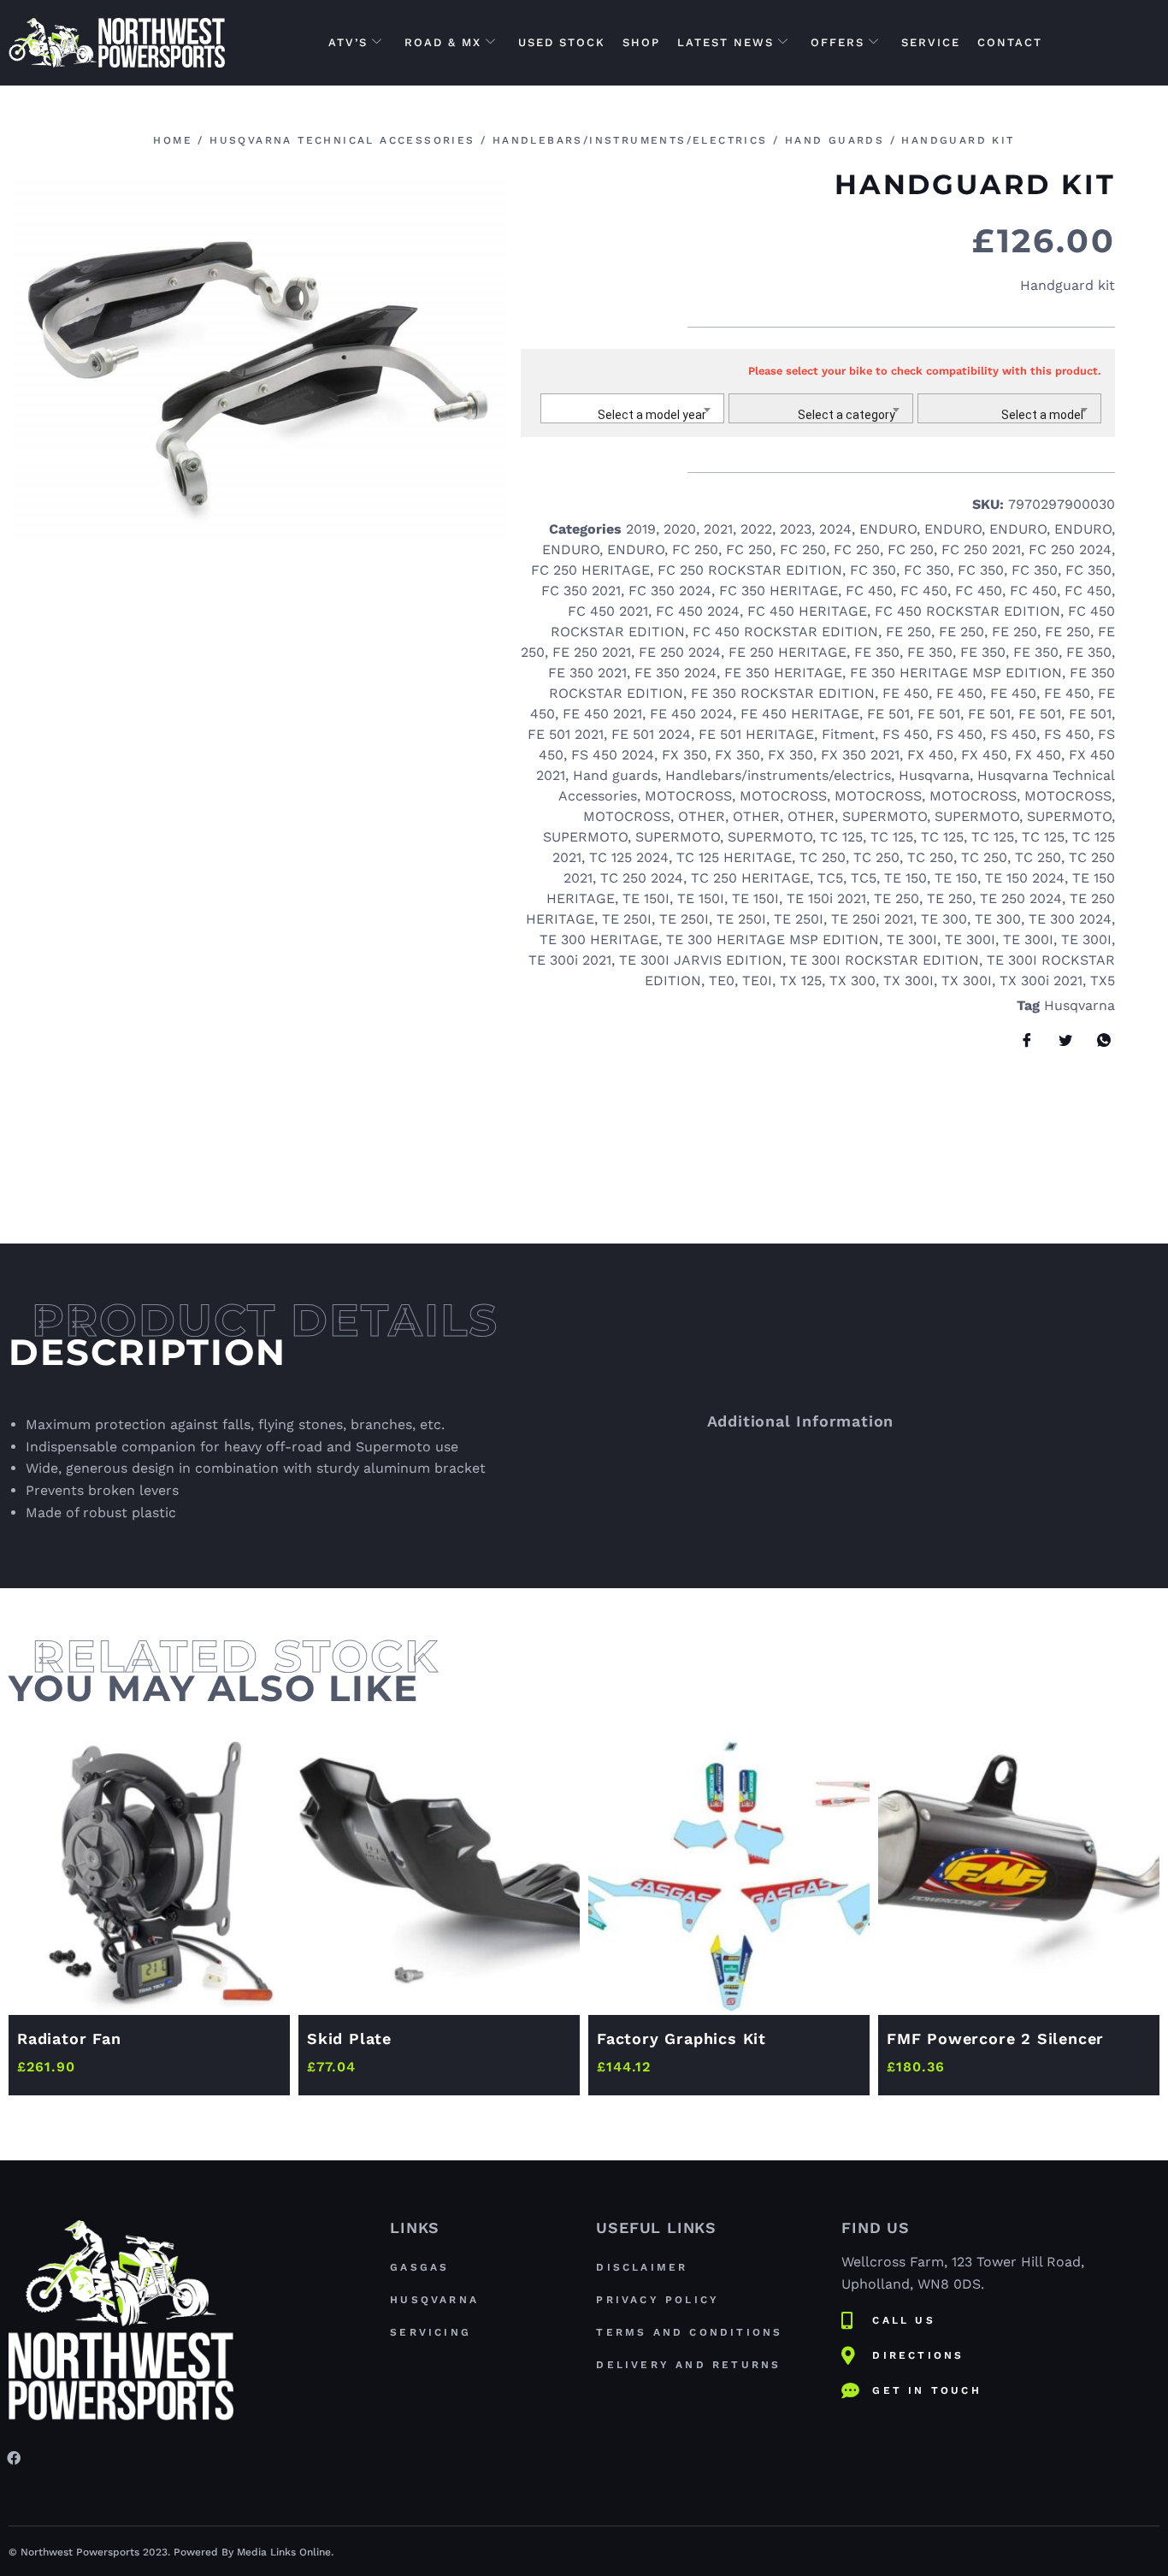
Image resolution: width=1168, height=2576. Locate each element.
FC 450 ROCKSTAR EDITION (967, 611)
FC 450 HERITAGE (807, 611)
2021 (718, 529)
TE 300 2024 (1070, 919)
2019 (641, 529)
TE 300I (912, 939)
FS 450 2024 (613, 755)
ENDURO (888, 529)
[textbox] (633, 415)
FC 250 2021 (981, 549)
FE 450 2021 (602, 714)
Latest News (726, 42)
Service (931, 42)
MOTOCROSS (688, 796)
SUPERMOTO (885, 816)
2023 (796, 529)
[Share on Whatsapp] (1098, 1040)
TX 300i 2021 (1041, 981)
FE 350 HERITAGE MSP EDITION (956, 673)
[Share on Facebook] (1021, 1040)
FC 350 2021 (581, 591)
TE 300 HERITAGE (599, 939)
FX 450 (930, 755)
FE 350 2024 (675, 673)
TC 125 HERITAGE (734, 857)
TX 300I (908, 981)
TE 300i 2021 (570, 960)
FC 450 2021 (608, 611)
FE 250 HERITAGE (788, 652)
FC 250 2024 (1070, 549)
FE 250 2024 (680, 652)
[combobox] (633, 408)
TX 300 (852, 981)
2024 (835, 529)
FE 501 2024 (651, 734)
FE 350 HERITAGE (783, 673)
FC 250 (695, 549)
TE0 (722, 981)
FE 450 (905, 693)
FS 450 (905, 734)
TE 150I (646, 898)
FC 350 (873, 570)
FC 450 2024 (698, 611)
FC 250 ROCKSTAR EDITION (750, 570)
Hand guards (835, 140)
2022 (756, 529)
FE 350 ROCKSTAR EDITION (783, 693)
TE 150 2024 (1025, 878)
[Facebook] (14, 2457)
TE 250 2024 (1021, 898)
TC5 (830, 878)
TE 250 (897, 898)
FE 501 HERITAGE (756, 734)
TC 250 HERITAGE (750, 878)
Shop (641, 42)
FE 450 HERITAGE (800, 714)
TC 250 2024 (642, 878)
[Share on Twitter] (1059, 1040)
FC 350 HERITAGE (779, 591)
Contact (1010, 42)
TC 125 (841, 837)
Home (173, 140)
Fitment (848, 734)
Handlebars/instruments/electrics (630, 140)
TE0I (757, 981)
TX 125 (801, 981)
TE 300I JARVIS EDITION (701, 960)
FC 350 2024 (670, 591)
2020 (680, 529)
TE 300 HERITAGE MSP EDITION (773, 939)
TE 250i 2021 (872, 919)
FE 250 (908, 632)
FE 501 (888, 714)
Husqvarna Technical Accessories (342, 140)
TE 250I (627, 919)
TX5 (1103, 981)
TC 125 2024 (629, 857)
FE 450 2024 (691, 714)
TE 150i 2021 (826, 898)
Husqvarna (934, 775)
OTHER (702, 816)
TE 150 (905, 878)
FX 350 (684, 755)
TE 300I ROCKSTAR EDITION (885, 960)
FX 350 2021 (860, 755)
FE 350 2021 (587, 673)
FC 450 (869, 591)
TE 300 (944, 919)
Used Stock (562, 42)
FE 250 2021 (592, 652)
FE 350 (877, 652)
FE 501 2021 (566, 734)
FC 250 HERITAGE (590, 570)
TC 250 (823, 857)
